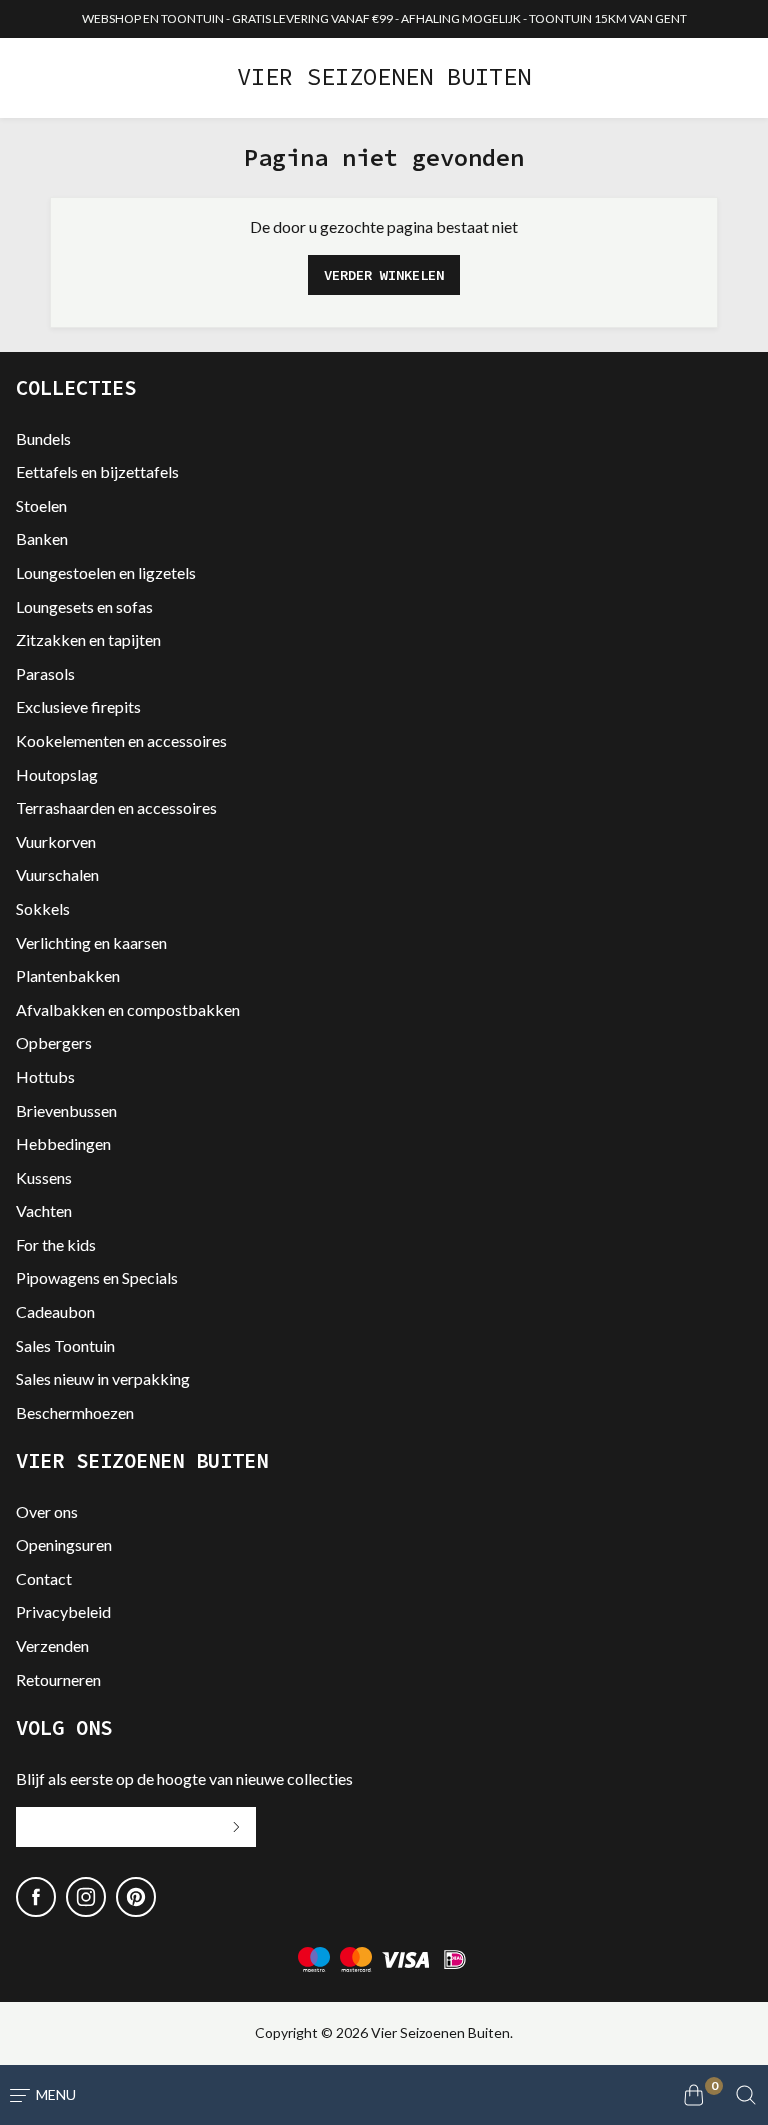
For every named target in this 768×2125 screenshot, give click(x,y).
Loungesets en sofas (84, 606)
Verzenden (52, 1645)
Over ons (47, 1511)
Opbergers (54, 1042)
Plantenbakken (68, 975)
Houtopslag (57, 774)
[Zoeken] (746, 2095)
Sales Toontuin (65, 1345)
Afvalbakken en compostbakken (128, 1009)
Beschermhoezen (75, 1412)
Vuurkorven (56, 841)
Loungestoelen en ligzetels (106, 572)
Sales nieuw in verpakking (103, 1378)
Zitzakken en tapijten (88, 639)
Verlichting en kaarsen (91, 942)
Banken (42, 538)
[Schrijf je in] (236, 1827)
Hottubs (45, 1076)
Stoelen (41, 505)
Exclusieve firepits (78, 706)
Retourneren (58, 1679)
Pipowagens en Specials (97, 1277)
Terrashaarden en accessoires (116, 807)
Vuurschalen (57, 874)
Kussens (44, 1177)
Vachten (44, 1210)
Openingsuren (64, 1544)
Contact (44, 1578)
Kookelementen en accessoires (121, 740)
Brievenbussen (66, 1110)
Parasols (45, 673)
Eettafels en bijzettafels (97, 471)
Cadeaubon (55, 1311)
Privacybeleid (63, 1611)
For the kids (56, 1244)
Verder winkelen (384, 275)
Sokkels (43, 908)
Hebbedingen (63, 1143)
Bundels (43, 438)
